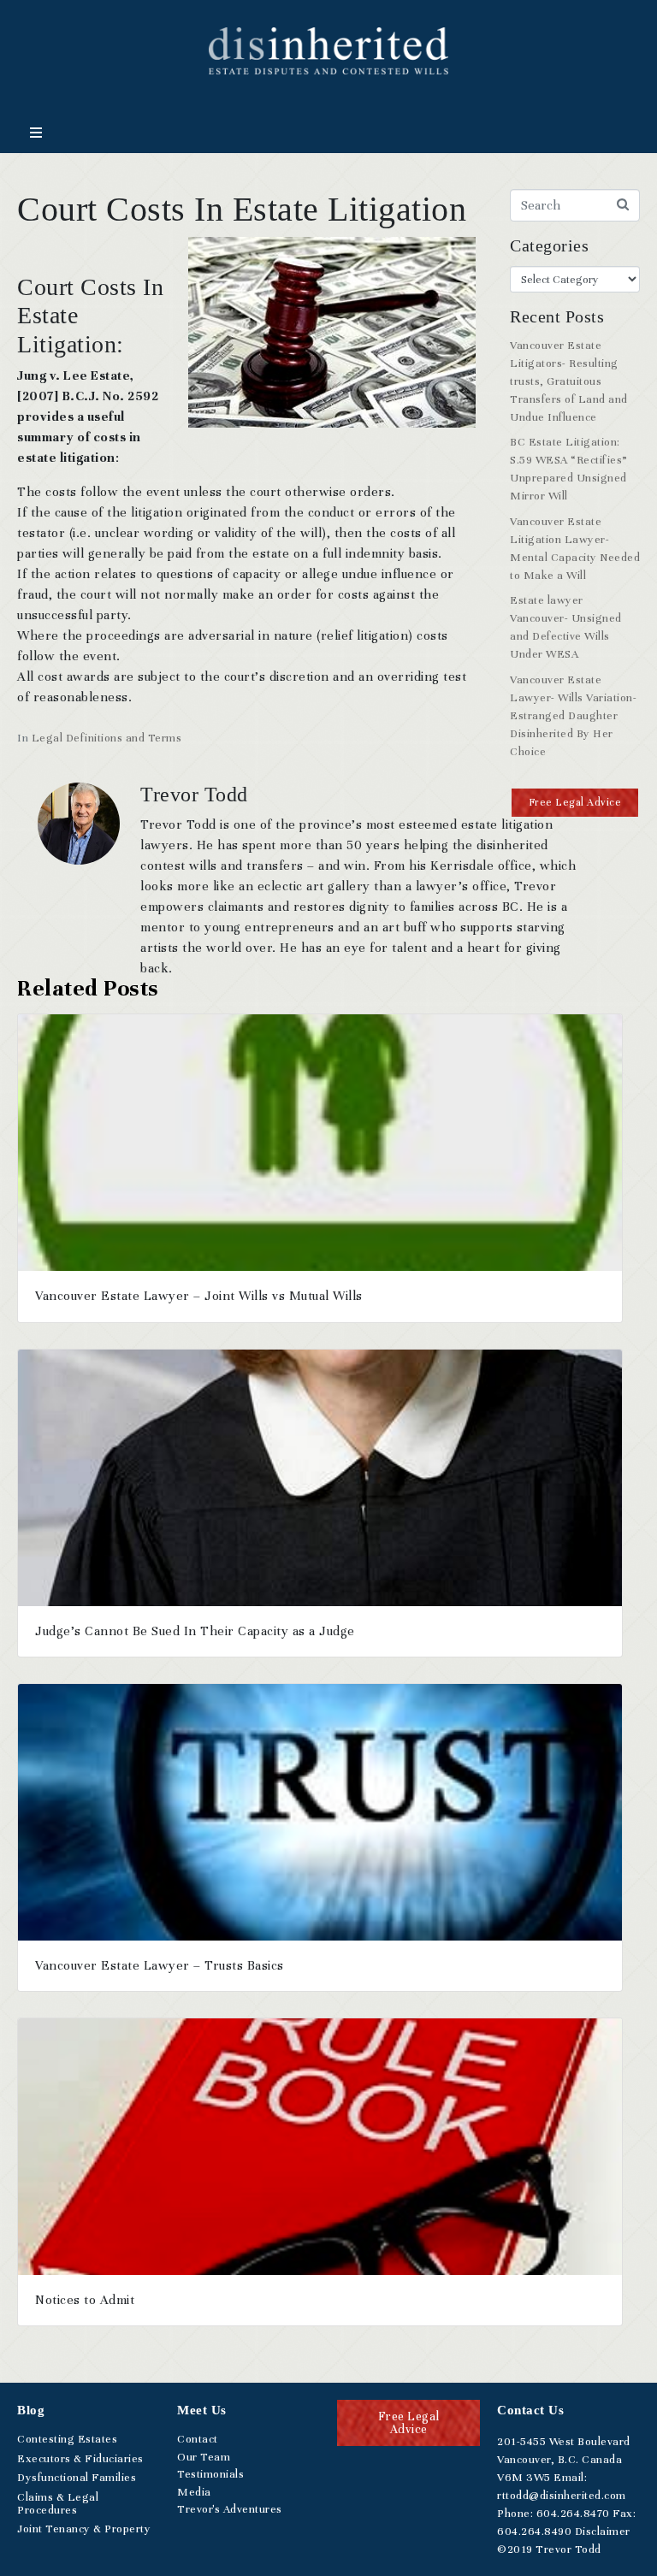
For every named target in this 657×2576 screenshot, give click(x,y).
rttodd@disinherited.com (562, 2496)
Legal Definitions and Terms (107, 738)
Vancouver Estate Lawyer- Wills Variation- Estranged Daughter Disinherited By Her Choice (573, 716)
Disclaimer (603, 2532)
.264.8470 (573, 2514)
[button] (575, 803)
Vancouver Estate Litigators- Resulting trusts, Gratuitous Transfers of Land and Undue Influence (569, 381)
